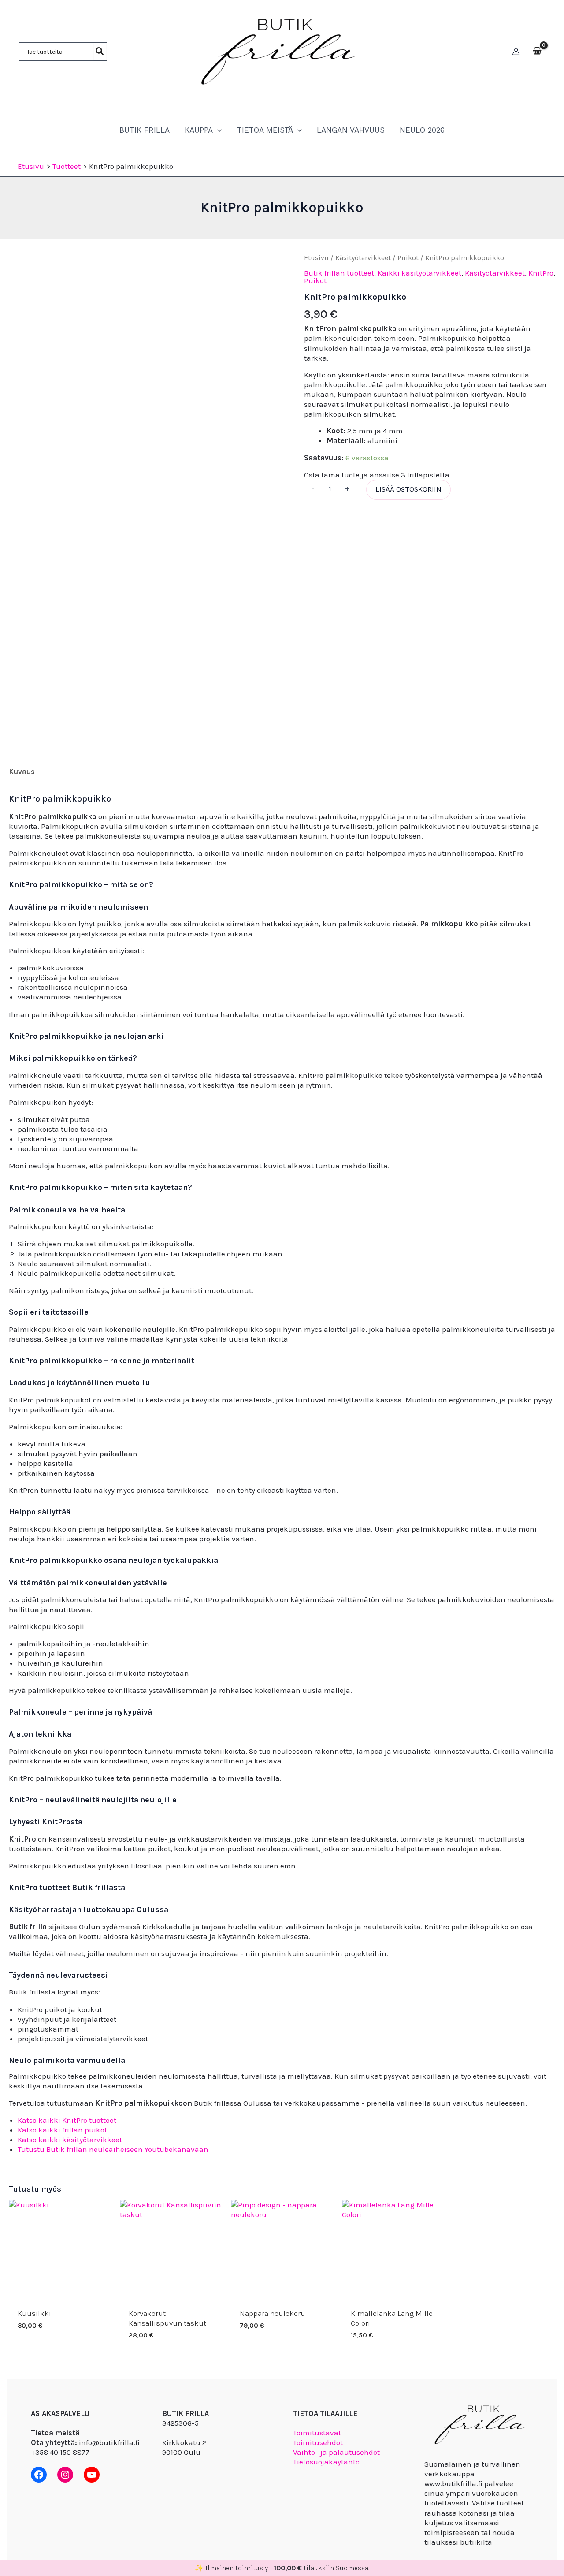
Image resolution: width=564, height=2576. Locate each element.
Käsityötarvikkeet (363, 258)
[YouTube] (92, 2475)
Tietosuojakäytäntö (326, 2462)
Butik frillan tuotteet (339, 273)
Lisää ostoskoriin (408, 489)
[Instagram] (65, 2475)
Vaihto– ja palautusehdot (336, 2452)
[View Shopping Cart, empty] (537, 52)
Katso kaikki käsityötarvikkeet (70, 2140)
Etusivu (316, 258)
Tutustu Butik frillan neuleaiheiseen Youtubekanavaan (113, 2149)
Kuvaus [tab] (22, 772)
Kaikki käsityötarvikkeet (419, 273)
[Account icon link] (516, 52)
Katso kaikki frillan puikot (62, 2130)
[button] (217, 130)
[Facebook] (39, 2475)
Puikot (408, 258)
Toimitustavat (317, 2433)
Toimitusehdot (318, 2442)
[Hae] (100, 52)
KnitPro (541, 273)
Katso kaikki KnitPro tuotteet (67, 2120)
